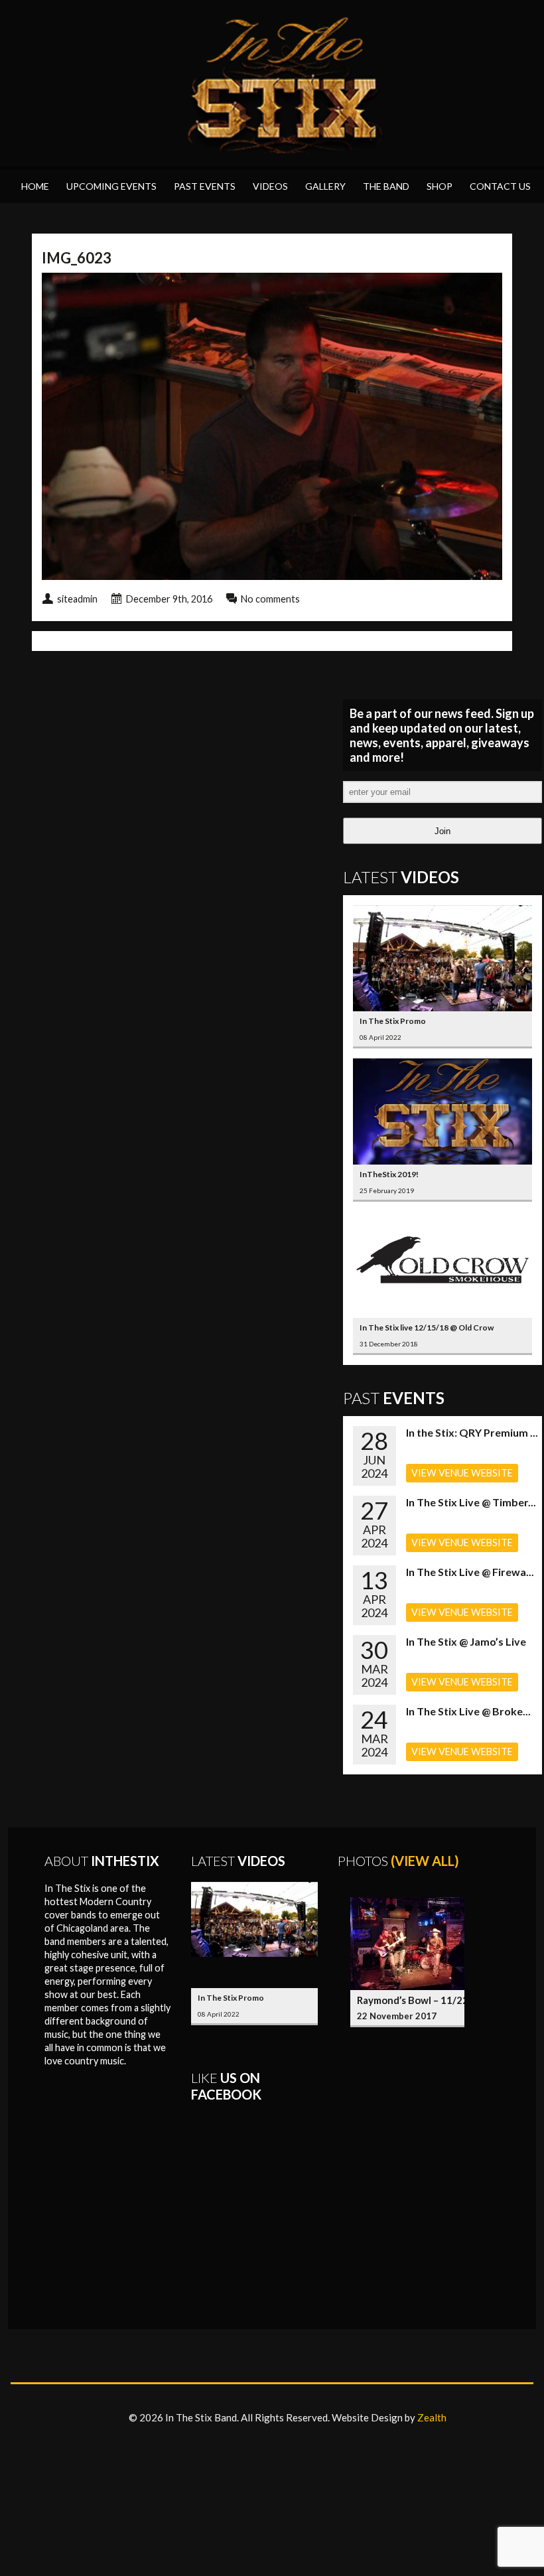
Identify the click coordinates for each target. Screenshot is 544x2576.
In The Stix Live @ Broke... (468, 1711)
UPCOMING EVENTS (111, 186)
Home (35, 186)
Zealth (432, 2417)
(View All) (425, 1861)
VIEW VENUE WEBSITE (462, 1473)
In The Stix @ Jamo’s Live (466, 1641)
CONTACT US (500, 186)
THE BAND (386, 186)
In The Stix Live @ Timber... (471, 1502)
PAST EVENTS (205, 186)
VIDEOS (270, 186)
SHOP (440, 186)
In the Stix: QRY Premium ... (472, 1432)
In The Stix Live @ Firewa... (470, 1572)
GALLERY (325, 186)
